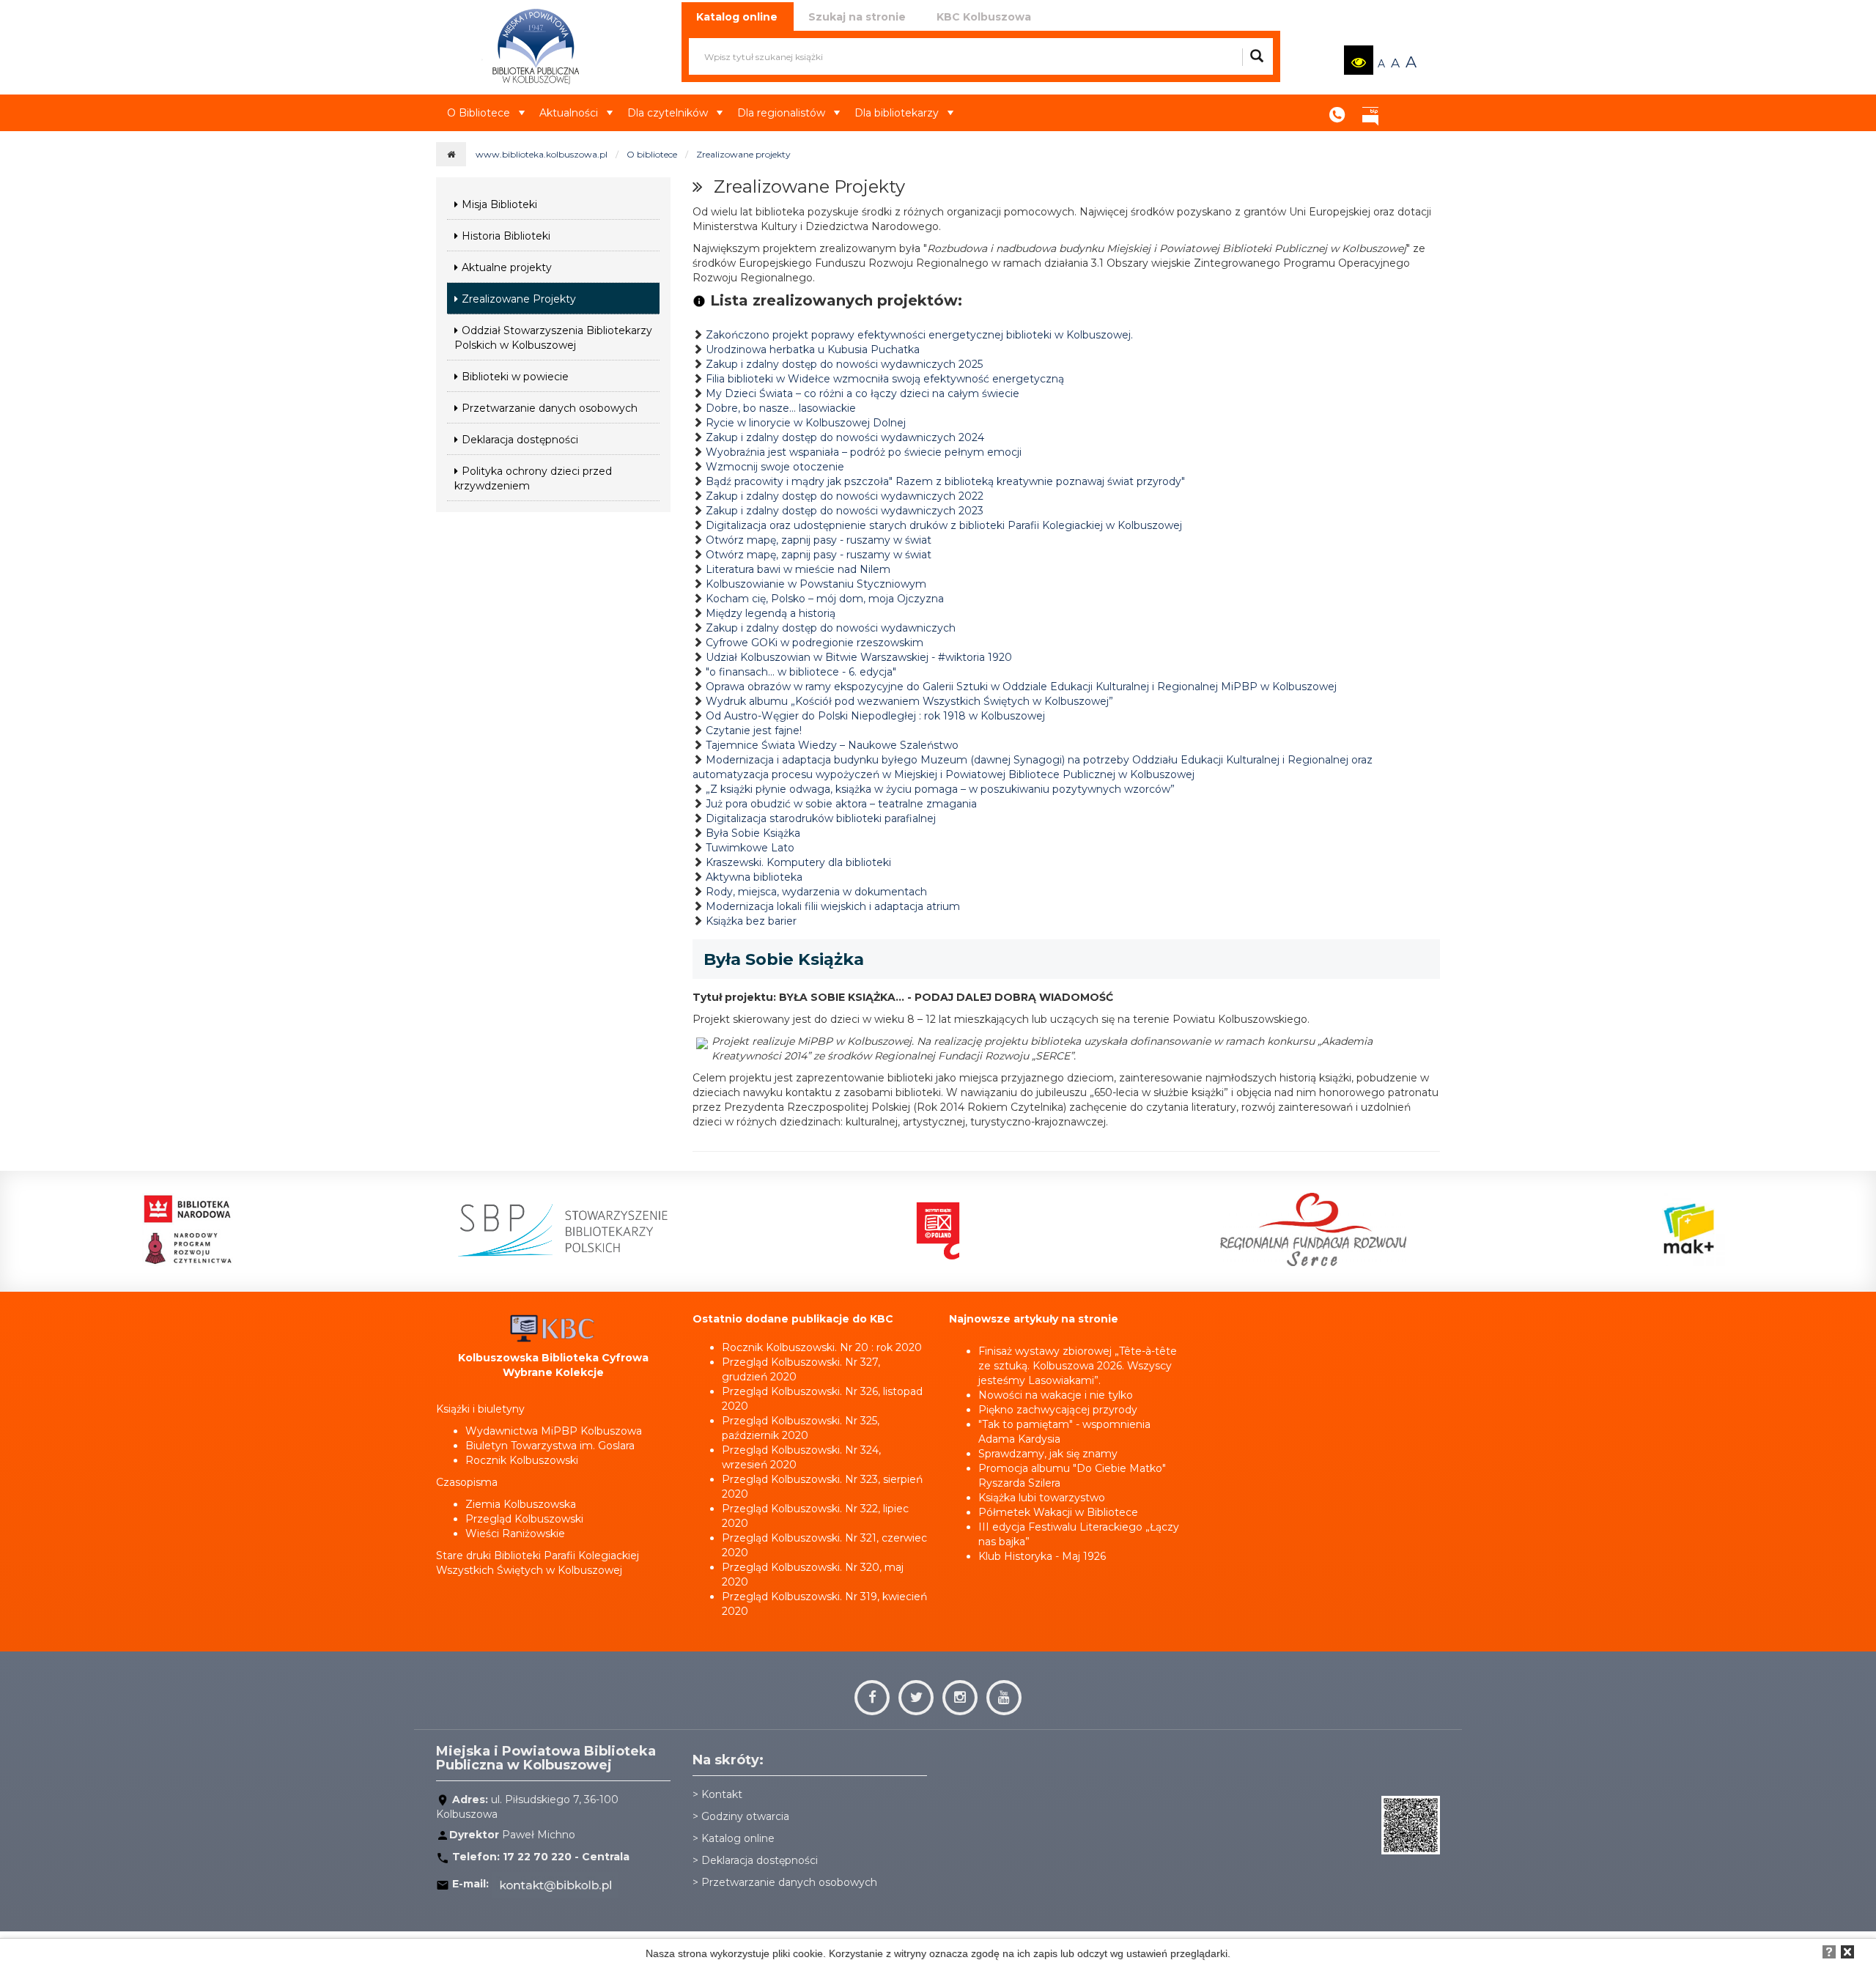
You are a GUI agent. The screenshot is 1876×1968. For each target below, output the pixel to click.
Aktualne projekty (507, 267)
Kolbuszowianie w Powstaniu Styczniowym (816, 584)
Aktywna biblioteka (754, 877)
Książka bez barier (751, 921)
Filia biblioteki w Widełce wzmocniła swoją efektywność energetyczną (885, 379)
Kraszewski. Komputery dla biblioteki (798, 862)
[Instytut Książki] (938, 1229)
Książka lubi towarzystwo (1042, 1498)
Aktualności (569, 113)
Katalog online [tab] (737, 17)
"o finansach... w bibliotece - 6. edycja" (801, 672)
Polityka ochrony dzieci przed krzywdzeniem (533, 478)
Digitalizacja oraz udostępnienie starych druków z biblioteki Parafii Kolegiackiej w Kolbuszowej (944, 525)
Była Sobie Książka (753, 833)
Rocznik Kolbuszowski (522, 1460)
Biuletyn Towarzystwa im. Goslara (550, 1446)
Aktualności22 (1403, 102)
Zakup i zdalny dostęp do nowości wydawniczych (831, 628)
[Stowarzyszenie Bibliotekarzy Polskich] (562, 1229)
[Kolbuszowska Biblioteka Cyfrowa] (553, 1328)
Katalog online (738, 1838)
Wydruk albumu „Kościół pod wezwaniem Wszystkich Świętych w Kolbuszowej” (909, 701)
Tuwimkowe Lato (750, 848)
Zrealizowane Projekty (519, 299)
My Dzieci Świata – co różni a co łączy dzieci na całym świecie (863, 393)
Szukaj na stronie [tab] (857, 17)
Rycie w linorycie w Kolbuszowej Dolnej (806, 423)
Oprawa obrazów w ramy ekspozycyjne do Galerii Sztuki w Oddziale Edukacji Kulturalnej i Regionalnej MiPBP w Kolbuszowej (1021, 687)
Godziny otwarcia (745, 1816)
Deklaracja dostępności (520, 440)
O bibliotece (652, 154)
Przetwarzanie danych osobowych (550, 408)
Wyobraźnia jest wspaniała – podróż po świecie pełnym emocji (864, 452)
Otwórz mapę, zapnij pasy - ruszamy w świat (819, 540)
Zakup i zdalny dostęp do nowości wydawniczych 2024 (845, 437)
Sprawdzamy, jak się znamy (1048, 1454)
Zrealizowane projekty (743, 154)
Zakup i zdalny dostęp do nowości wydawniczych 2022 (845, 496)
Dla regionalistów (781, 113)
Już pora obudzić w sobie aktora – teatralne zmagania (841, 804)
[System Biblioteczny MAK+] (1688, 1229)
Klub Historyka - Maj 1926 (1042, 1556)
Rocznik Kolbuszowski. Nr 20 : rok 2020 (822, 1347)
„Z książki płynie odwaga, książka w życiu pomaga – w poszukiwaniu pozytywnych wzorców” (940, 789)
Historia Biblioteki (506, 236)
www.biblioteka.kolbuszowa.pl (542, 154)
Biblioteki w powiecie (515, 377)
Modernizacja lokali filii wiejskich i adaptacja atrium (833, 906)
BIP (1370, 110)
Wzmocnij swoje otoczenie (775, 467)
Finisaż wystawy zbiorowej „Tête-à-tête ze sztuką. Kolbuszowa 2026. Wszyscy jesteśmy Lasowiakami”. (1078, 1366)
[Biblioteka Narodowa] (188, 1229)
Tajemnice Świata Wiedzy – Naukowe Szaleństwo (832, 745)
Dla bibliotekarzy (897, 113)
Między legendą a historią (771, 613)
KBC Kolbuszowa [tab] (984, 17)
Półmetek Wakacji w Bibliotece (1058, 1512)
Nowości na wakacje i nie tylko (1056, 1395)
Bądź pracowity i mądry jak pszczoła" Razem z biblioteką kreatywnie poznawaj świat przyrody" (945, 481)
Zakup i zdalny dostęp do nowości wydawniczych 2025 (844, 364)
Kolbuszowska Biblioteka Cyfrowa (553, 1358)
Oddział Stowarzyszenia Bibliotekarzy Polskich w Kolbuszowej (553, 338)
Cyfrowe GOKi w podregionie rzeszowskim (815, 643)
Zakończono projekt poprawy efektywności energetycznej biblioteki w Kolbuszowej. (919, 335)
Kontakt (1337, 110)
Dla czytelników (668, 113)
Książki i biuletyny (480, 1409)
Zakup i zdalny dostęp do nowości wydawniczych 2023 (845, 511)
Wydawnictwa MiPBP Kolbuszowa (554, 1431)
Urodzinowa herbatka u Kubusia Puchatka (813, 349)
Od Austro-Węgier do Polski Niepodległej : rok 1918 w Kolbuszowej (875, 716)
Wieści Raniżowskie (515, 1534)
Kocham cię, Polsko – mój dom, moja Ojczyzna (825, 599)
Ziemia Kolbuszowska (521, 1504)
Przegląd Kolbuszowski (524, 1519)
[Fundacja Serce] (1313, 1229)
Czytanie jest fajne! (754, 730)
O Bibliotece (479, 113)
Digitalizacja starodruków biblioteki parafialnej (821, 818)
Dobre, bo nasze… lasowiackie (781, 408)
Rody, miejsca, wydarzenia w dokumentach (816, 892)
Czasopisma (467, 1482)
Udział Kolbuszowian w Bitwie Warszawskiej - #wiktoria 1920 (859, 657)
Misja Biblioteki (499, 204)
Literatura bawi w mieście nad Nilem (798, 569)
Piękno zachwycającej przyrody (1058, 1410)
